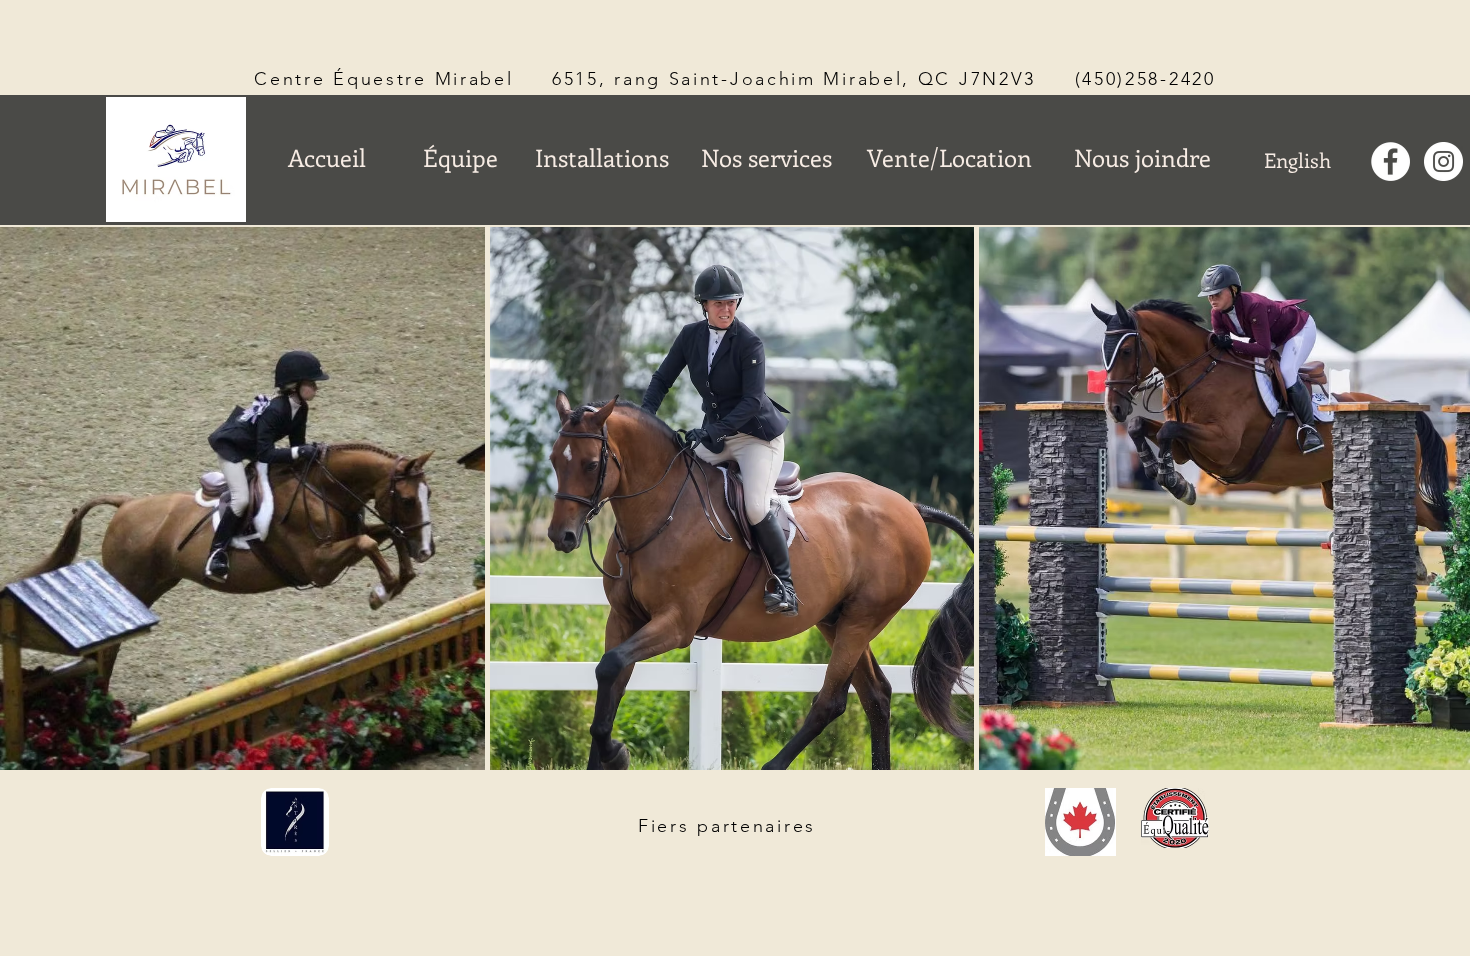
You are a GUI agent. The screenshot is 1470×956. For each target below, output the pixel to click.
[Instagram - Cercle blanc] (1443, 161)
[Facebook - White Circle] (1390, 161)
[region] (951, 207)
